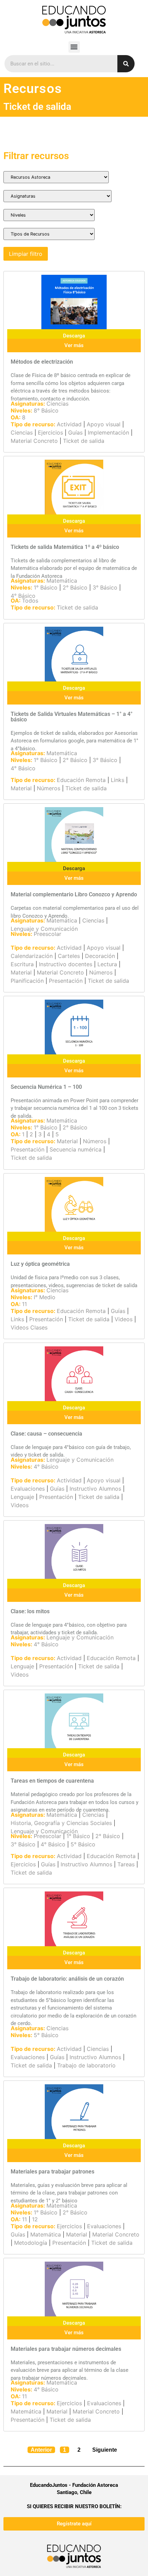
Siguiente (105, 2450)
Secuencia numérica (76, 1149)
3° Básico (105, 587)
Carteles (69, 956)
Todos (30, 601)
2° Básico (75, 587)
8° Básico (46, 410)
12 (35, 2219)
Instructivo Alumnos (95, 1489)
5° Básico (83, 1844)
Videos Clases (29, 1327)
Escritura (22, 964)
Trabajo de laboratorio (86, 2065)
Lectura (107, 964)
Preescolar (47, 934)
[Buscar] (126, 64)
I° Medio (45, 1297)
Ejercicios (50, 432)
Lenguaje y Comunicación (44, 929)
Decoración (100, 956)
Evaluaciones (28, 1489)
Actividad (69, 424)
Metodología (31, 2243)
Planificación (27, 981)
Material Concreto (34, 441)
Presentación (66, 981)
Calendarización (32, 956)
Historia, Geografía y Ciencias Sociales (61, 1823)
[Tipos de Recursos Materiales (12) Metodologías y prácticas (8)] (49, 234)
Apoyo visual (104, 424)
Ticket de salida (84, 441)
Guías (75, 432)
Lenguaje (22, 1497)
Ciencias (57, 404)
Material (21, 788)
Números (49, 788)
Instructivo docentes (66, 964)
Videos (124, 1319)
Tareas (126, 1864)
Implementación (108, 432)
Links (118, 780)
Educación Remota (81, 780)
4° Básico (23, 596)
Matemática (62, 581)
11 (24, 1304)
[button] (74, 47)
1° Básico (46, 587)
